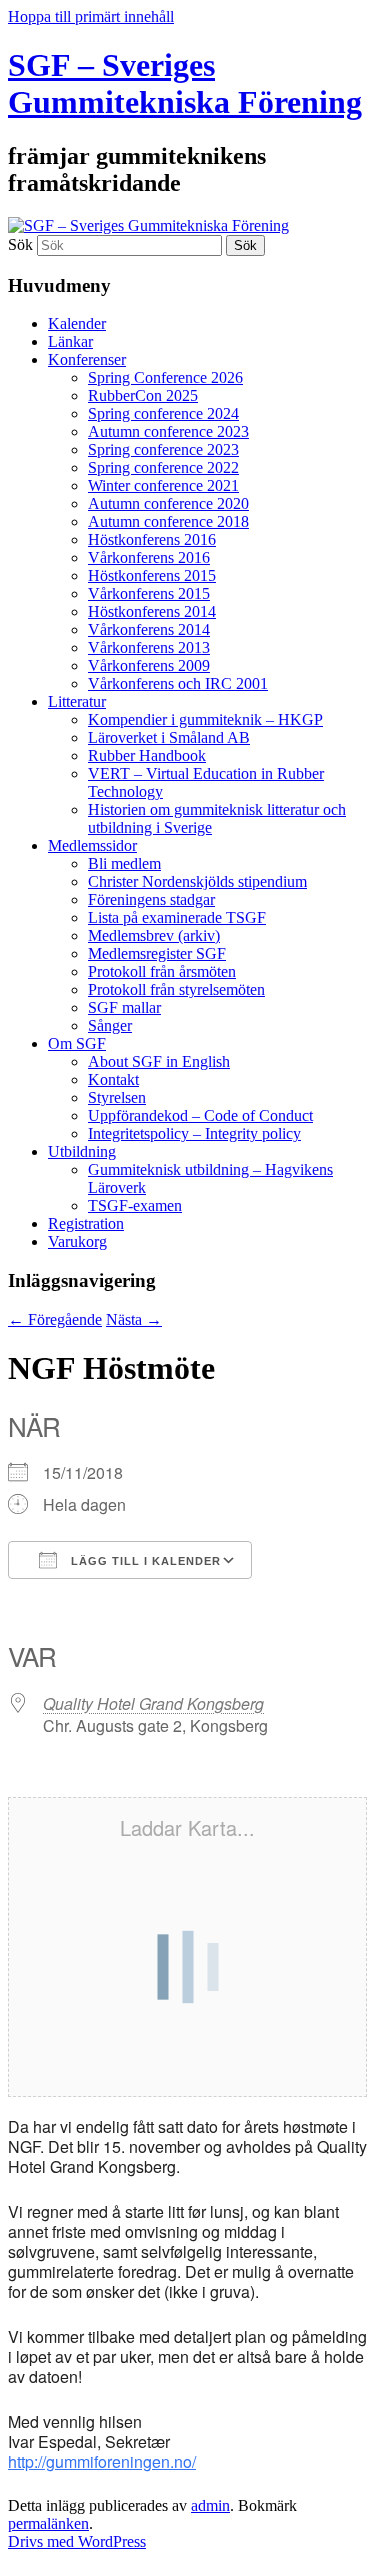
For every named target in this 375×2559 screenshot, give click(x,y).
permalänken (48, 2523)
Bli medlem (124, 863)
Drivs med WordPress (77, 2541)
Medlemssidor (92, 845)
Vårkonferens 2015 (149, 593)
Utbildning (82, 1151)
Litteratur (77, 701)
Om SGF (77, 1043)
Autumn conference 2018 (168, 521)
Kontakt (113, 1079)
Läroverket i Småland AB (169, 737)
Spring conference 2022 (163, 467)
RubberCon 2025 (143, 395)
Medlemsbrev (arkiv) (154, 935)
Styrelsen (117, 1097)
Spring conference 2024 (163, 413)
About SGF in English (159, 1061)
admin (210, 2505)
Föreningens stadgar (151, 899)
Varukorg (77, 1241)
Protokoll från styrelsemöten (176, 989)
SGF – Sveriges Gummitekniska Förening (185, 83)
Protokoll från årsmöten (162, 971)
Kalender (77, 323)
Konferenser (87, 359)
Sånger (110, 1025)
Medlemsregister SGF (157, 953)
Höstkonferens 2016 (152, 539)
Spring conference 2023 (163, 449)
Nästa (134, 1319)
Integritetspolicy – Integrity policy (194, 1133)
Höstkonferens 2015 (152, 575)
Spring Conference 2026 (165, 377)
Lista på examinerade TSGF (177, 917)
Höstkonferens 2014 (152, 611)
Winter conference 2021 (163, 485)
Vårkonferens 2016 (149, 557)
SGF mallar (124, 1007)
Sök (20, 244)
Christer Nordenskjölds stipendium (197, 881)
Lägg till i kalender (144, 1561)
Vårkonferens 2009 (149, 665)
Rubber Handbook (147, 755)
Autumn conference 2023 (168, 431)
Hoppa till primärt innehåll (91, 16)
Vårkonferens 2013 (149, 647)
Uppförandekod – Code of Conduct (200, 1115)
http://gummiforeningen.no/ (102, 2461)
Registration (86, 1223)
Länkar (70, 341)
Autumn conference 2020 (168, 503)
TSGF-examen (135, 1205)
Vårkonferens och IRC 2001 (178, 683)
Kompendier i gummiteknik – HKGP (205, 719)
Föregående (55, 1319)
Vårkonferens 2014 (149, 629)
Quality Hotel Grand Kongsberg (153, 1703)
